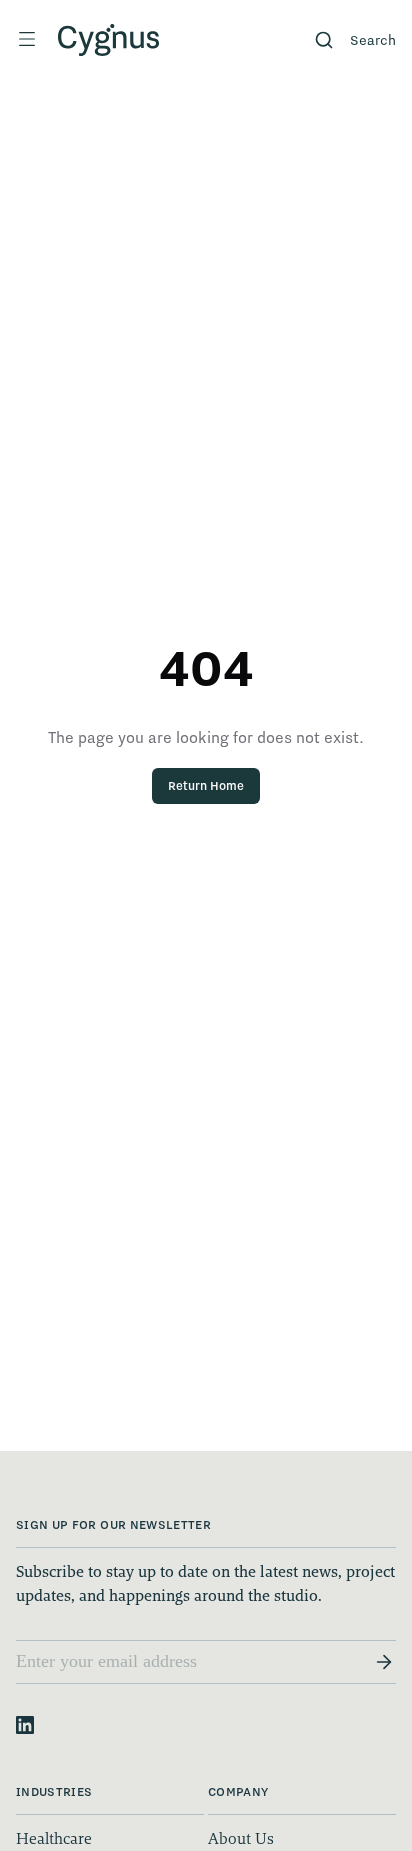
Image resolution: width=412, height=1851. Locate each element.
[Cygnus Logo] (109, 40)
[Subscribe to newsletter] (384, 1662)
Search (373, 40)
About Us (241, 1838)
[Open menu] (27, 39)
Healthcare (54, 1838)
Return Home (206, 785)
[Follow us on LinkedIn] (25, 1725)
